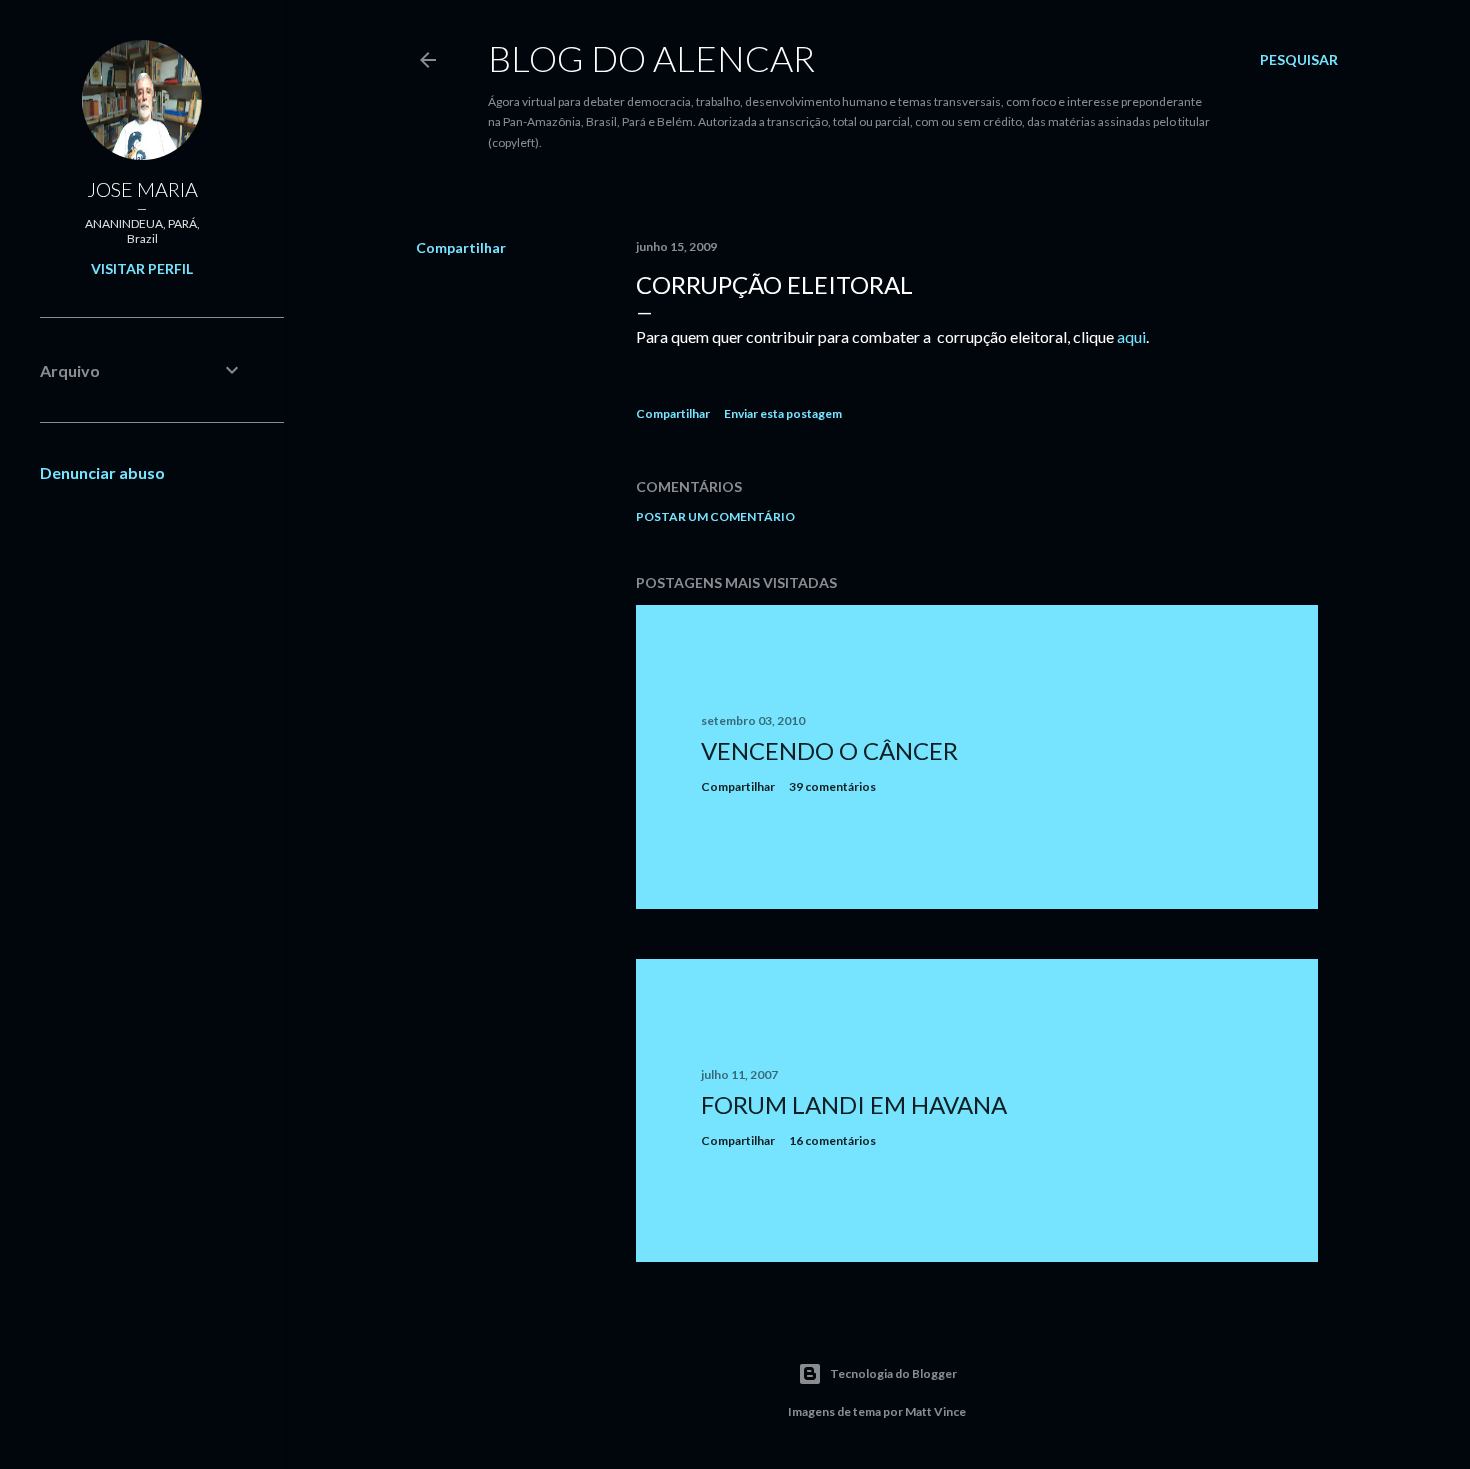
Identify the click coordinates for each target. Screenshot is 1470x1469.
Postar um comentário (715, 516)
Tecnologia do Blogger (893, 1373)
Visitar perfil (142, 268)
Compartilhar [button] (461, 247)
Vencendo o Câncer (829, 750)
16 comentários (832, 1140)
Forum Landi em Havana (854, 1104)
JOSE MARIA (142, 189)
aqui (1131, 336)
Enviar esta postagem (783, 413)
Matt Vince (935, 1411)
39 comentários (832, 786)
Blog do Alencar (651, 58)
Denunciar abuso (102, 472)
